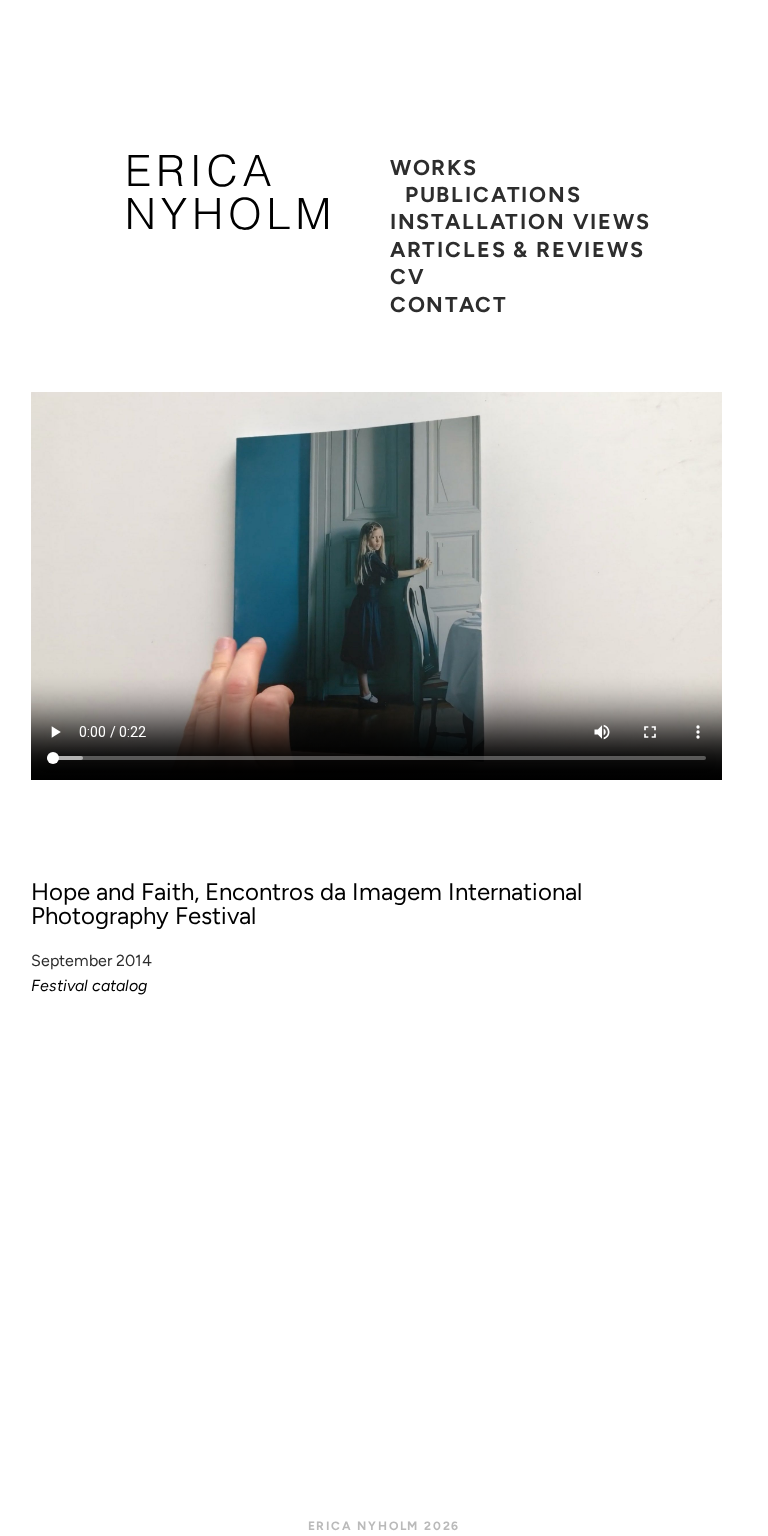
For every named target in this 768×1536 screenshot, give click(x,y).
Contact (449, 304)
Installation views (520, 221)
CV (408, 276)
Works (434, 167)
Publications (493, 194)
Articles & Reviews (517, 249)
